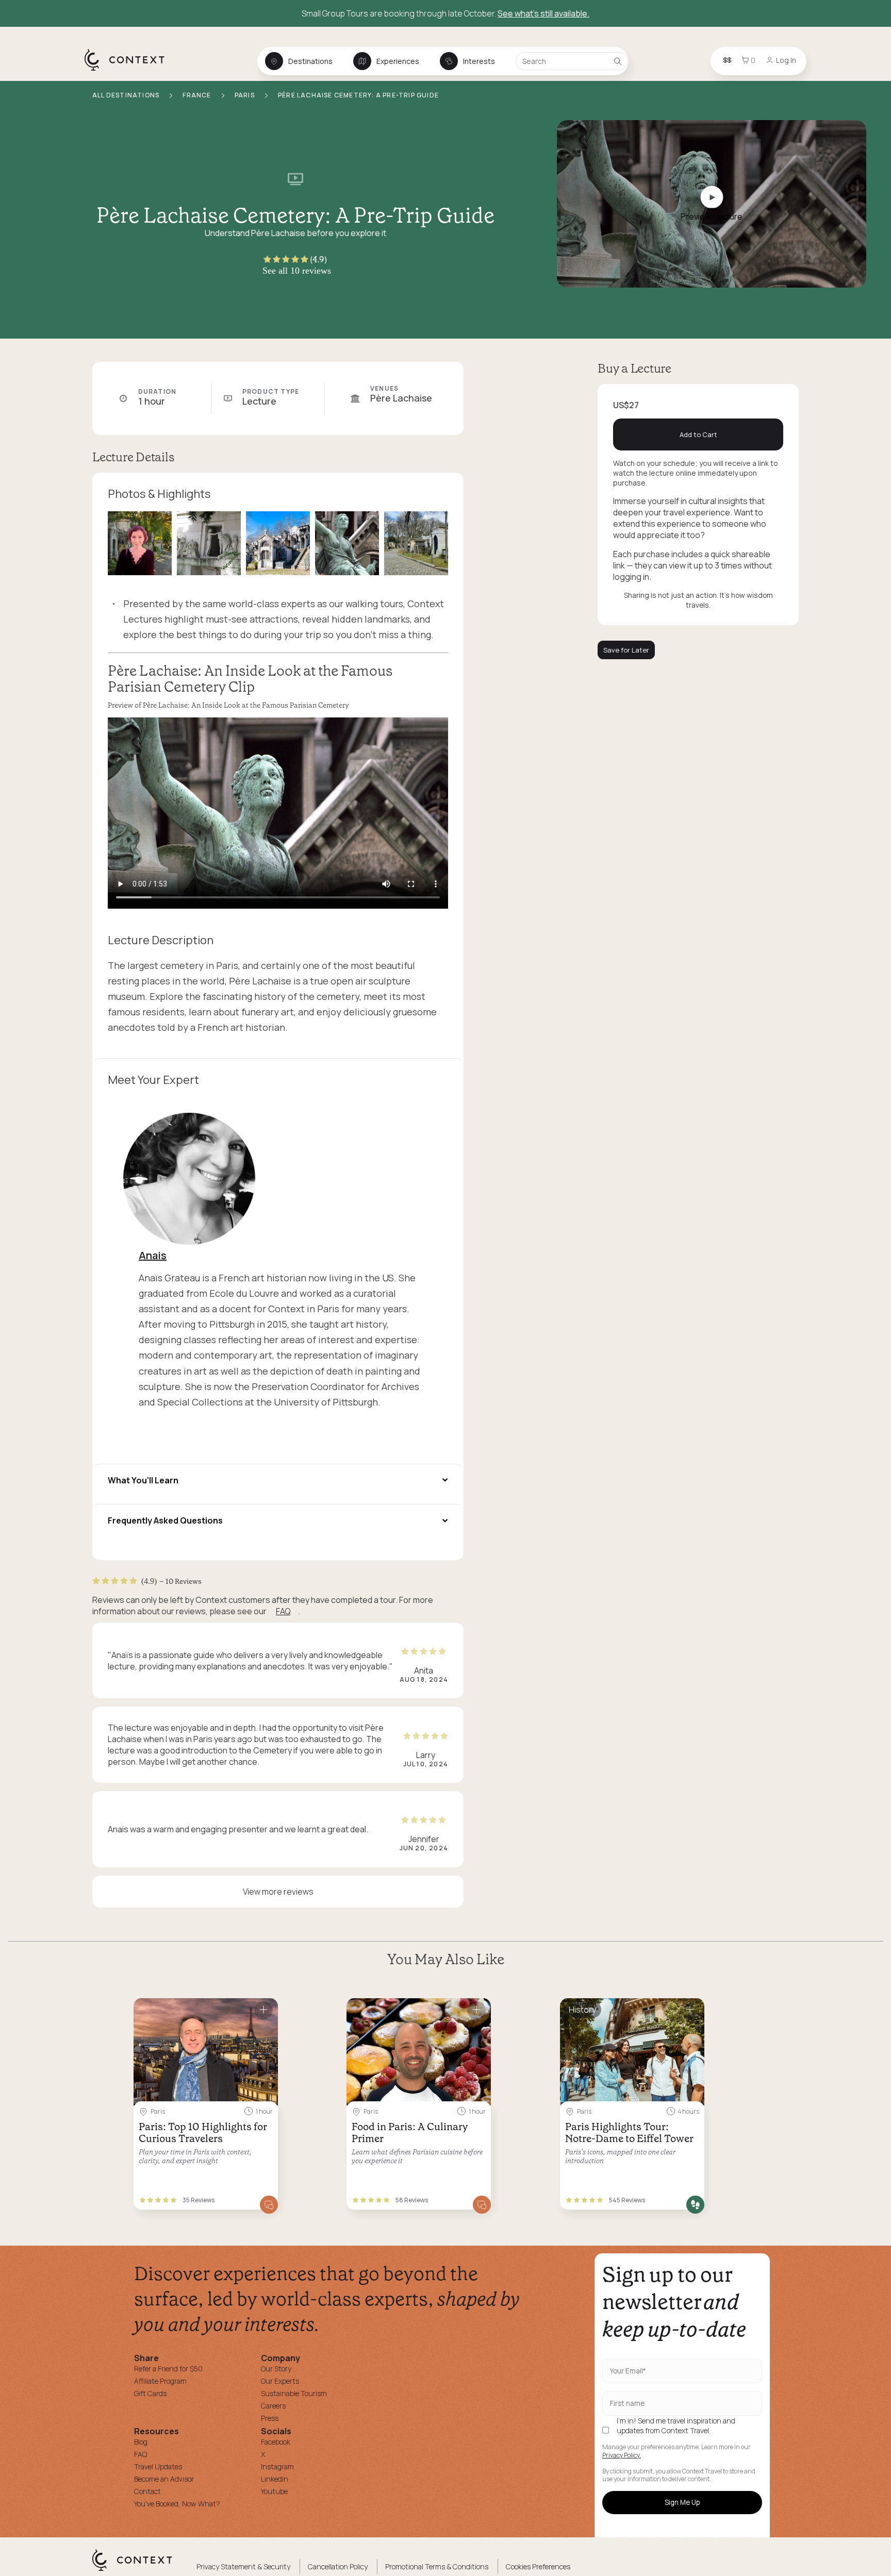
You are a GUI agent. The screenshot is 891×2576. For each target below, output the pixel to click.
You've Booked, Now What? (177, 2504)
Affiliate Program (160, 2381)
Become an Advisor (164, 2479)
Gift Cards (150, 2393)
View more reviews (278, 1892)
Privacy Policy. (622, 2455)
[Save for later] (263, 2010)
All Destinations (127, 95)
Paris (245, 95)
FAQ (283, 1611)
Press (270, 2418)
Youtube (274, 2491)
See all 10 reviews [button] (297, 271)
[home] (130, 70)
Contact (147, 2491)
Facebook (276, 2442)
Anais (153, 1255)
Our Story (276, 2369)
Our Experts (280, 2381)
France (197, 95)
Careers (273, 2406)
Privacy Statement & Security (243, 2566)
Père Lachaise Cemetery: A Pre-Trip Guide (358, 95)
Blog (141, 2442)
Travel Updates (158, 2466)
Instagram (277, 2466)
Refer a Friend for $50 (168, 2369)
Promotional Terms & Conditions (437, 2566)
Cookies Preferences (538, 2566)
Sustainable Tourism (294, 2393)
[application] (278, 813)
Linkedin (275, 2479)
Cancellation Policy (338, 2566)
